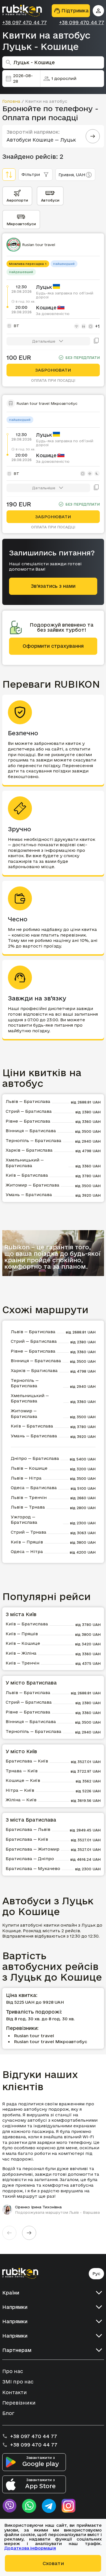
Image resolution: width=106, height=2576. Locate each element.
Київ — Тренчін (22, 1663)
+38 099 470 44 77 (82, 23)
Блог (8, 2413)
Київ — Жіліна (21, 1653)
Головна (11, 101)
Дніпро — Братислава (35, 1458)
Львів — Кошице (29, 1468)
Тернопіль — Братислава (33, 1140)
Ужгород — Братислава (24, 1520)
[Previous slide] (9, 2233)
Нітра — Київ (20, 1790)
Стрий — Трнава (29, 1532)
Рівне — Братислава (28, 1121)
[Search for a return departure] (93, 136)
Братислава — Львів (28, 1829)
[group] (53, 2158)
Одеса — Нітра (27, 1551)
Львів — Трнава (28, 1507)
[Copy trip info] (96, 341)
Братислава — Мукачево (33, 1868)
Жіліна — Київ (21, 1800)
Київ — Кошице (23, 1643)
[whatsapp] (29, 2506)
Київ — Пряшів (27, 1542)
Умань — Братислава (29, 1195)
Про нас (13, 2371)
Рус (96, 2274)
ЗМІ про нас (18, 2382)
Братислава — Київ (27, 1761)
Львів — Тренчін (29, 1497)
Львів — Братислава (28, 1101)
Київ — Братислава (27, 1175)
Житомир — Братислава (33, 1185)
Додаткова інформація (30, 2548)
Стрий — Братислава (29, 1111)
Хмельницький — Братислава (25, 1163)
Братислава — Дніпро (30, 1859)
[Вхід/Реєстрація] (98, 11)
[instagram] (69, 2506)
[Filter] (9, 175)
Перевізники (19, 2403)
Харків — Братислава (29, 1150)
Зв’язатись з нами (53, 586)
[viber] (9, 2506)
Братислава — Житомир (33, 1849)
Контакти (15, 2392)
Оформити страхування (53, 646)
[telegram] (49, 2506)
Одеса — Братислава (34, 1488)
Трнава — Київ (22, 1771)
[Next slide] (29, 2233)
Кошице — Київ (23, 1780)
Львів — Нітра (26, 1478)
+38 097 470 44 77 (24, 23)
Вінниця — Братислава (31, 1131)
